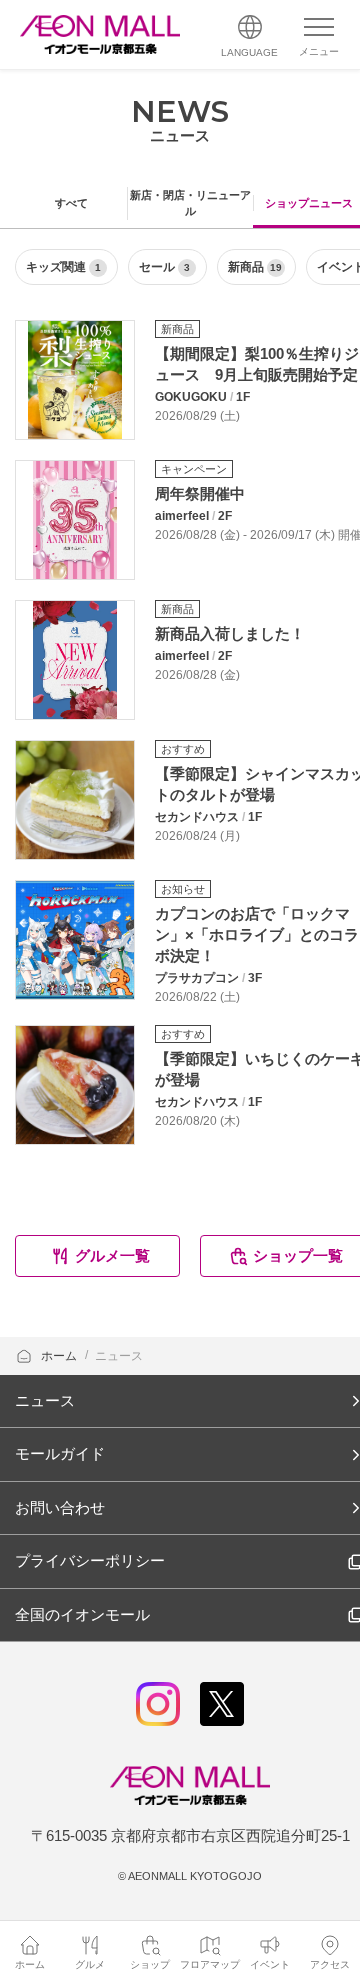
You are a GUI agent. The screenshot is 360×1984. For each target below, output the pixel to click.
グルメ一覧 (112, 1255)
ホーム (60, 1356)
